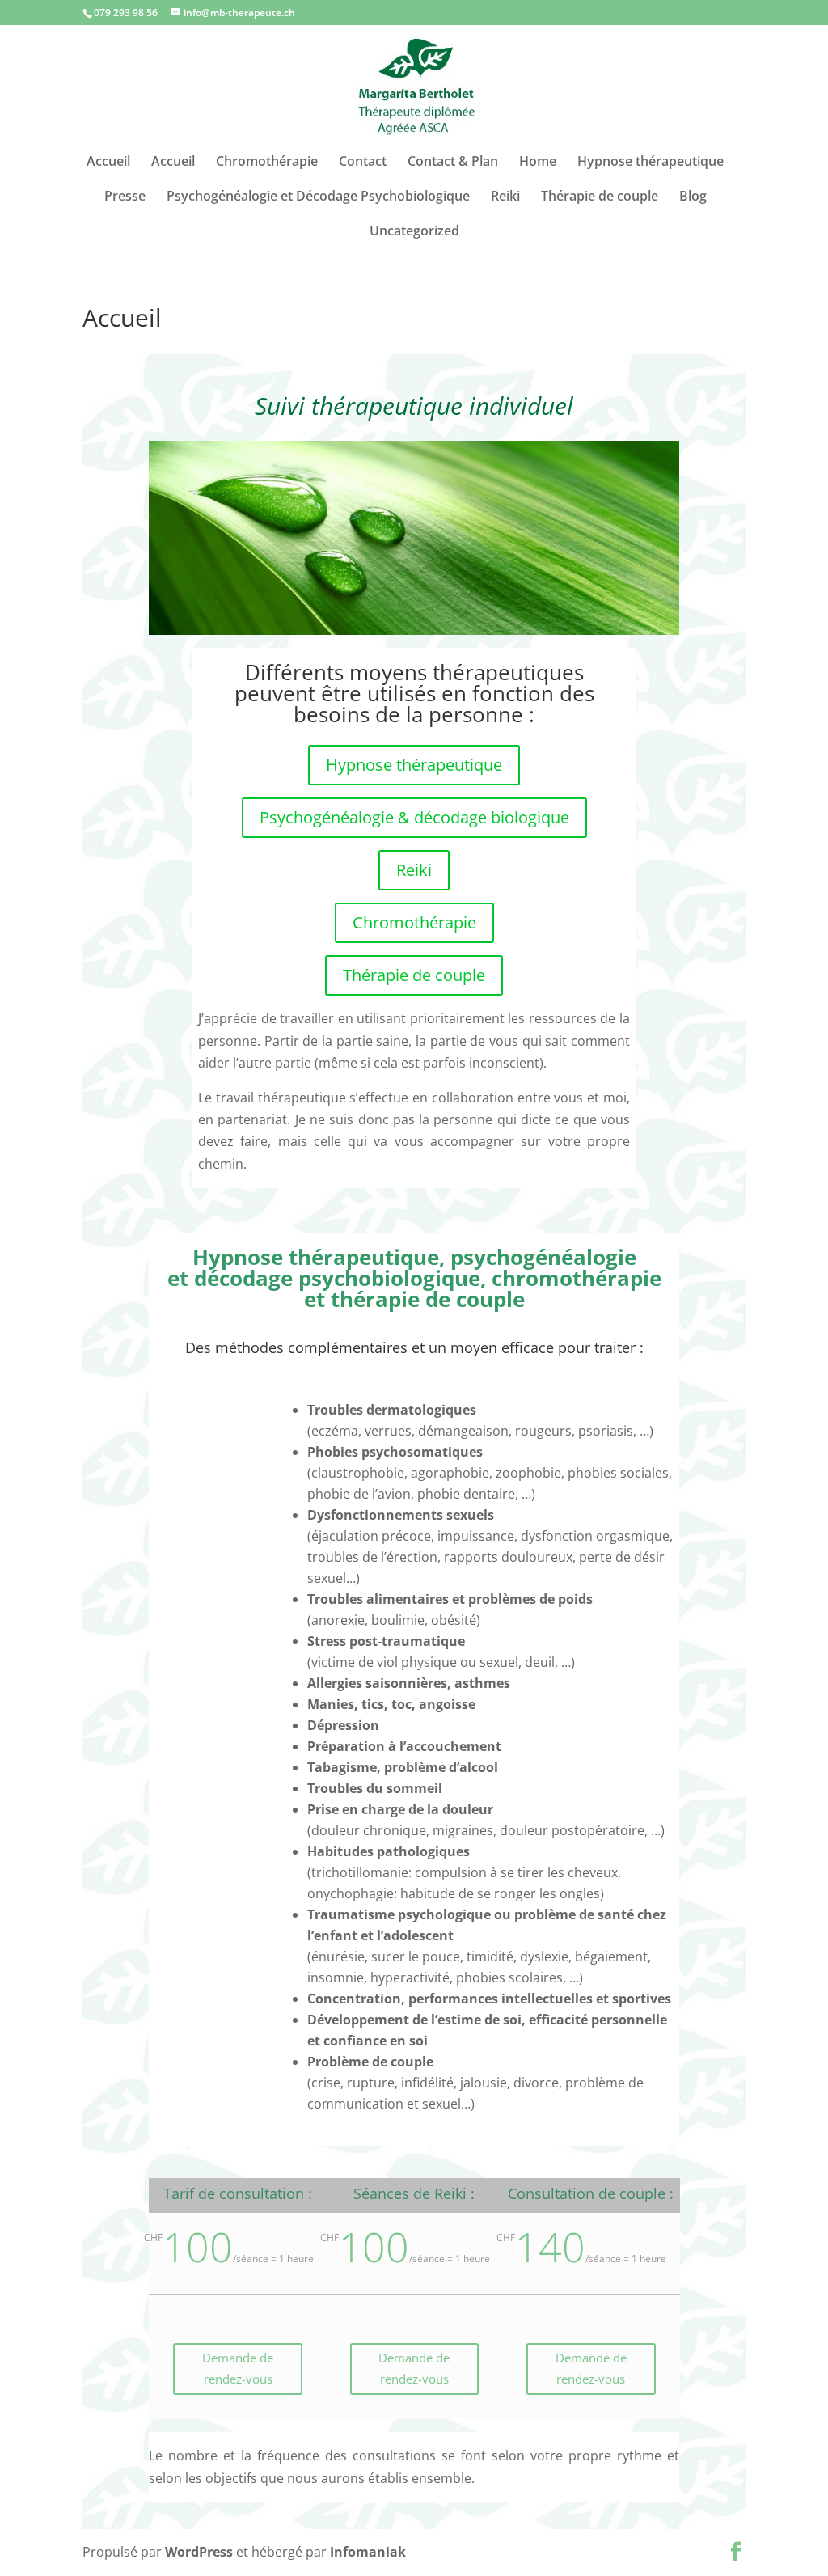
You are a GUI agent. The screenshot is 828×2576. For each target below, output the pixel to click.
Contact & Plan (453, 163)
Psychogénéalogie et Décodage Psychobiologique (318, 197)
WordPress (199, 2552)
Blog (693, 197)
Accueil (108, 163)
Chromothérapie (267, 163)
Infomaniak (368, 2552)
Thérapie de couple (600, 197)
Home (538, 163)
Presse (125, 197)
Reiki (505, 197)
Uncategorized (414, 232)
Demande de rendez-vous (238, 2368)
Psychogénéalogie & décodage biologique (414, 817)
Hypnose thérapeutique (651, 163)
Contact (363, 163)
